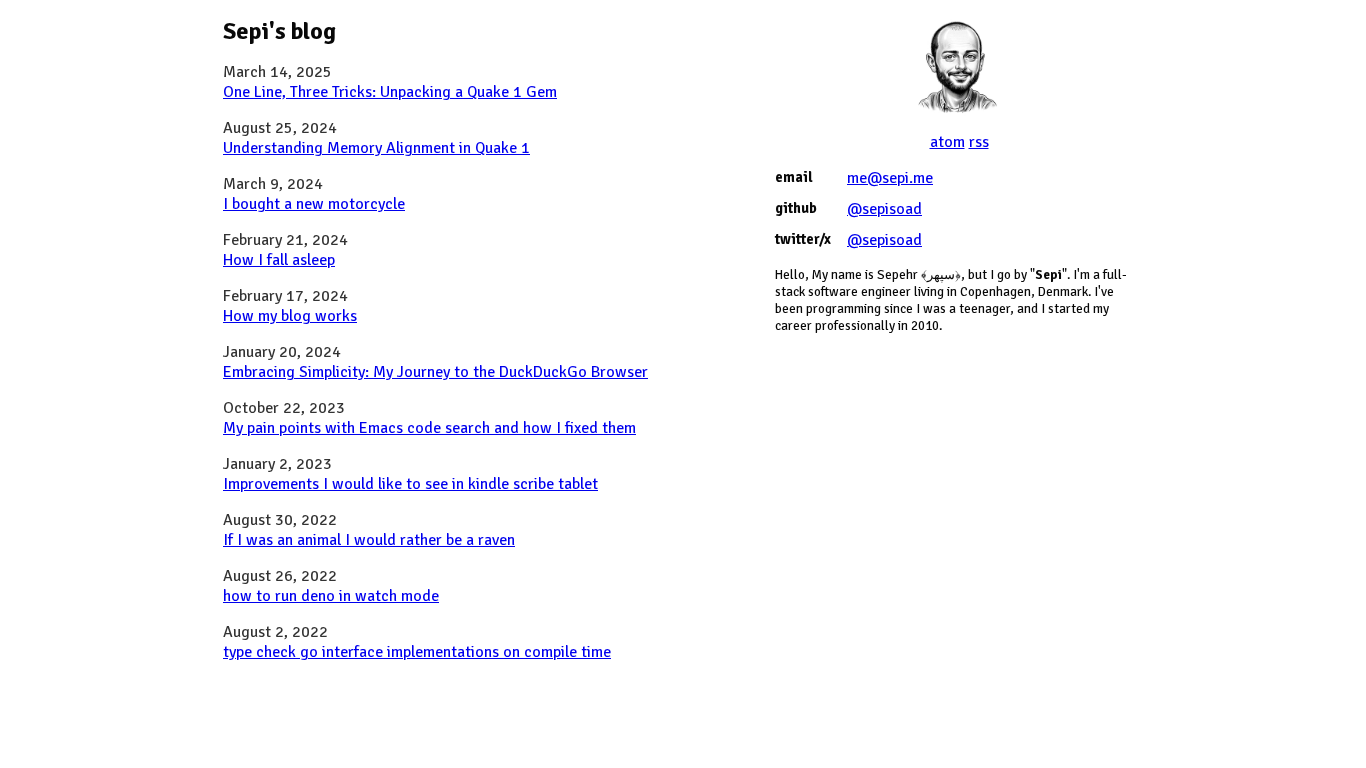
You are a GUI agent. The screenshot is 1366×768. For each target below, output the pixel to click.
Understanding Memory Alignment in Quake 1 (376, 148)
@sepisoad (884, 209)
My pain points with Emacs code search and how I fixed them (429, 428)
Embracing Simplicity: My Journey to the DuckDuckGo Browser (435, 372)
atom (947, 142)
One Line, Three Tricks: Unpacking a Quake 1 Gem (390, 92)
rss (979, 142)
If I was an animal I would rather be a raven (369, 540)
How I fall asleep (279, 260)
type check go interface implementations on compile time (417, 652)
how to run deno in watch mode (331, 596)
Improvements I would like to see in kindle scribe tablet (410, 484)
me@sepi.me (890, 178)
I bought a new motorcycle (314, 204)
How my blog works (290, 316)
